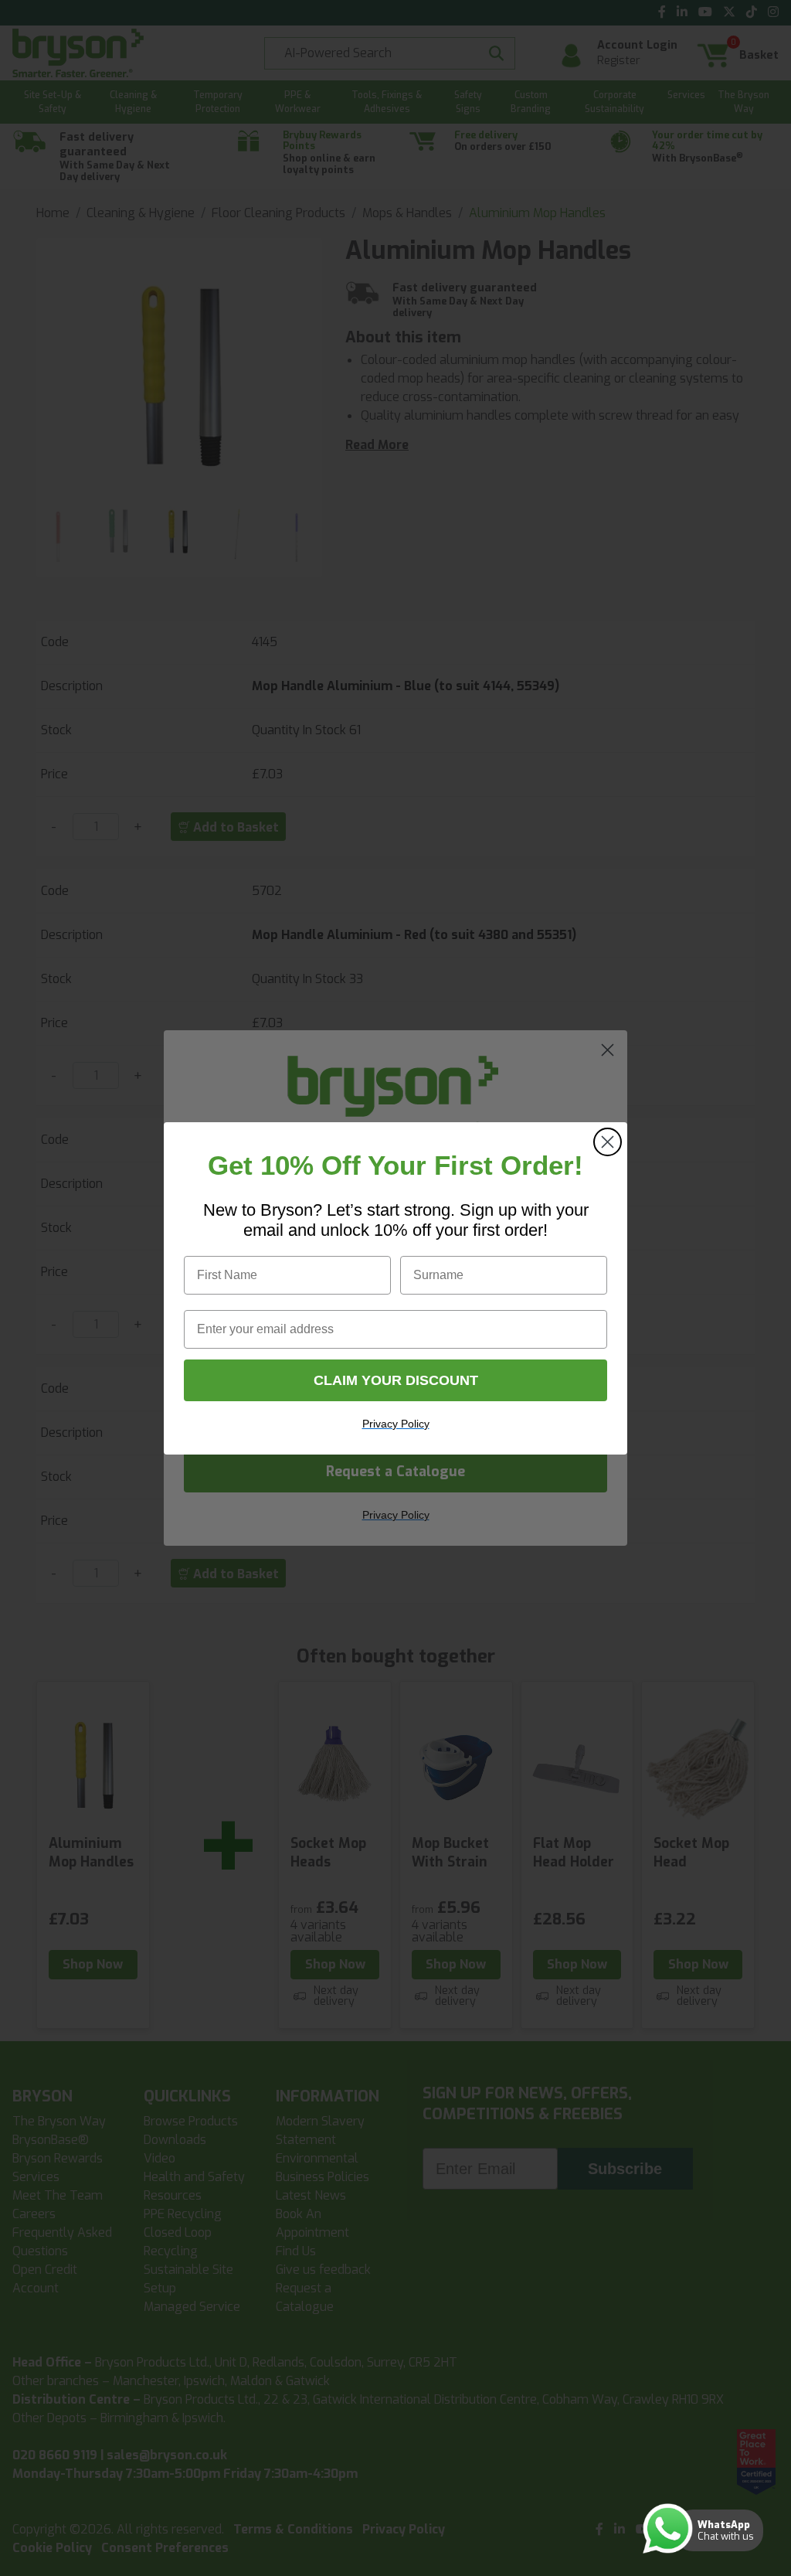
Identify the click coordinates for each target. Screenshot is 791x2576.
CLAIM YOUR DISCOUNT (396, 1380)
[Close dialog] (608, 1142)
